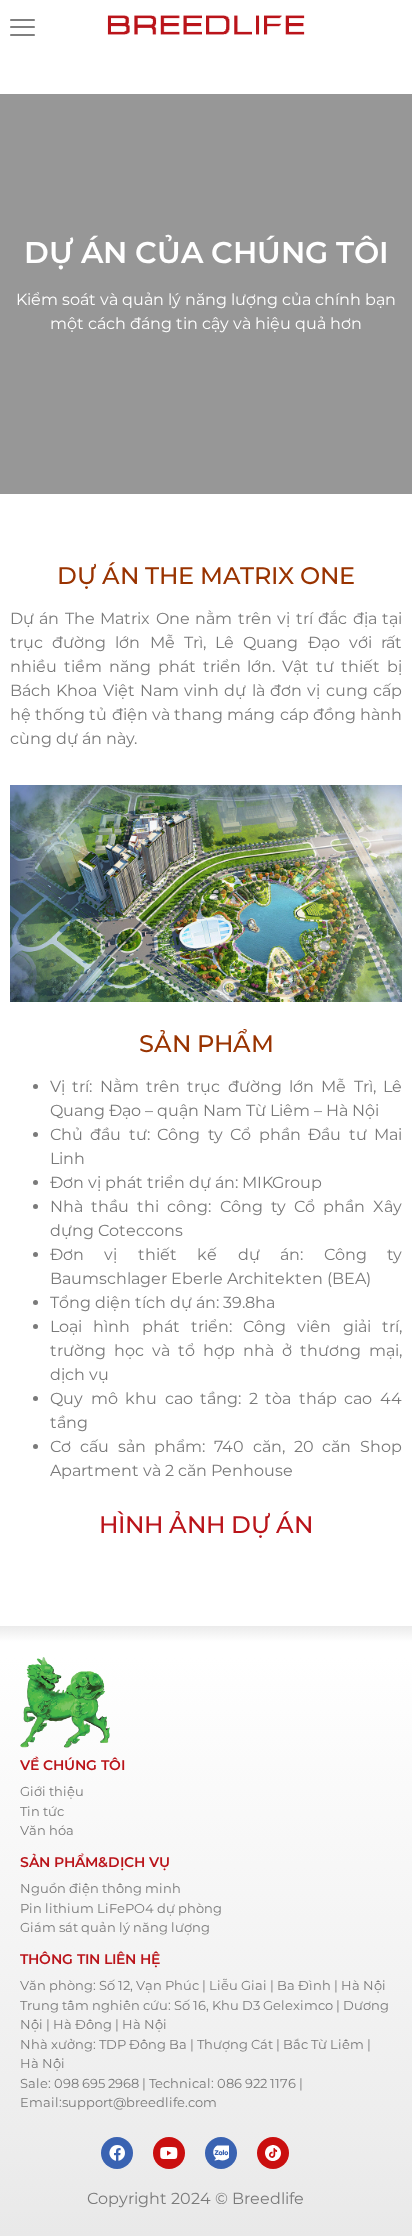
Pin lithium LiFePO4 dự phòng (121, 1908)
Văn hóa (47, 1830)
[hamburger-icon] (22, 30)
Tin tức (42, 1811)
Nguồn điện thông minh (100, 1888)
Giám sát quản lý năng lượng (115, 1927)
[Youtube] (169, 2153)
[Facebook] (117, 2153)
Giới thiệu (52, 1791)
